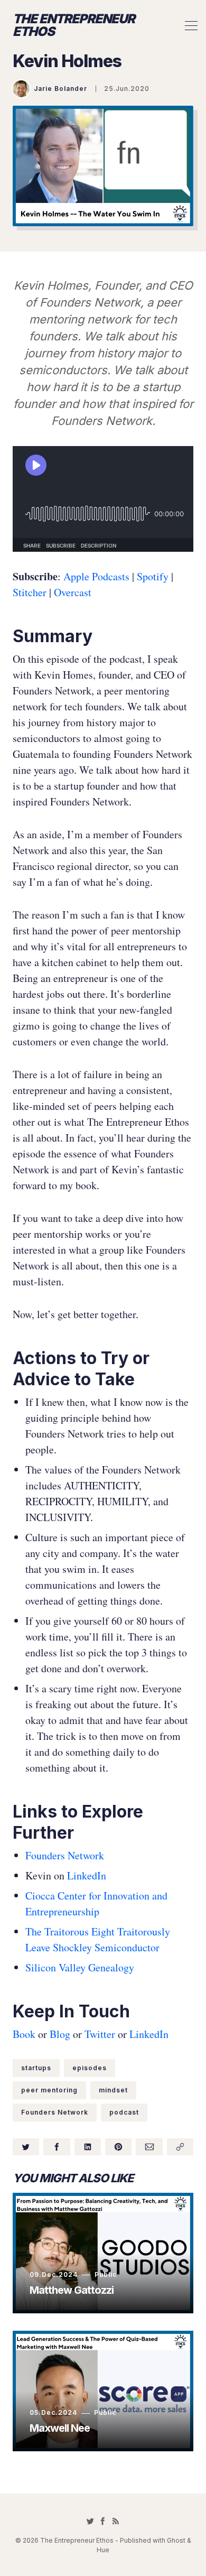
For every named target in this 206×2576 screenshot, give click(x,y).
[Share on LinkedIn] (88, 2147)
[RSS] (116, 2521)
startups (36, 2068)
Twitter (100, 2034)
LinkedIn (87, 1875)
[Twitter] (90, 2521)
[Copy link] (180, 2147)
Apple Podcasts (96, 576)
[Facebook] (103, 2521)
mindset (113, 2090)
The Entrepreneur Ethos (74, 25)
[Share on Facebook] (57, 2147)
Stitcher (30, 592)
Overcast (73, 592)
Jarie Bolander (60, 89)
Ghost (176, 2540)
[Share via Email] (149, 2147)
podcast (124, 2112)
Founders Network (65, 1855)
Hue (103, 2550)
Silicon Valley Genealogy (80, 1967)
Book (24, 2034)
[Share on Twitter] (26, 2147)
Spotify (151, 576)
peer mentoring (49, 2090)
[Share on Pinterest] (118, 2147)
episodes (90, 2068)
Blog (60, 2034)
